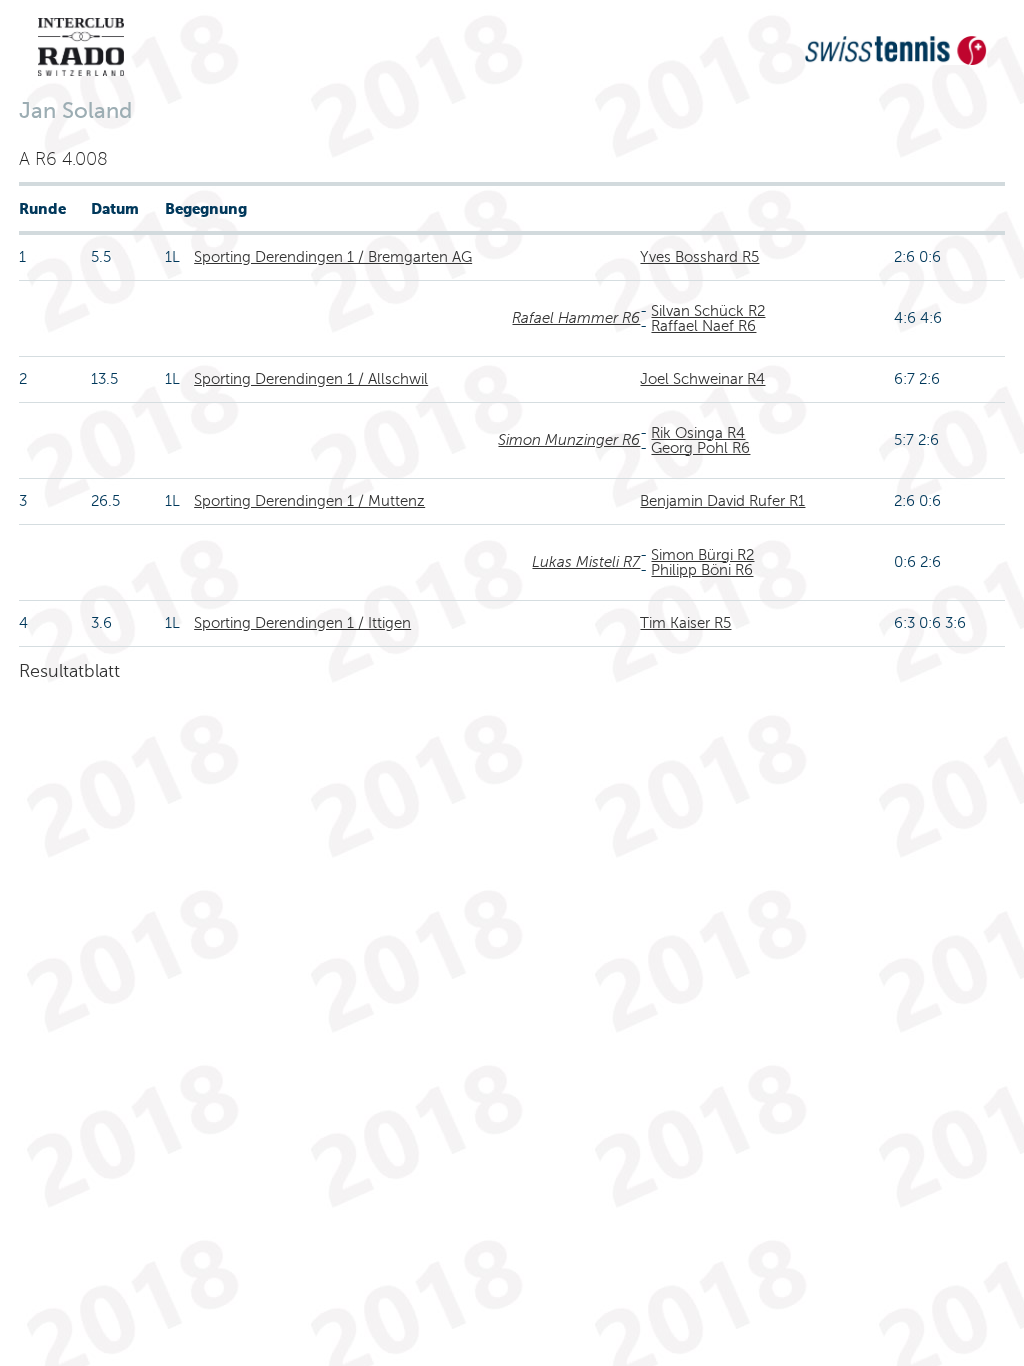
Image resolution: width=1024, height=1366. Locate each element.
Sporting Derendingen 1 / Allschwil (311, 379)
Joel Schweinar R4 (702, 379)
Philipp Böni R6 (702, 570)
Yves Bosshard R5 (699, 257)
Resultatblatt (69, 671)
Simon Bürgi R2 (702, 555)
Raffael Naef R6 (703, 326)
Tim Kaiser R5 (685, 623)
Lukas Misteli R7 (586, 562)
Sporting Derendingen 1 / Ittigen (302, 623)
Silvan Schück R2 (708, 311)
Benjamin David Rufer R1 (722, 501)
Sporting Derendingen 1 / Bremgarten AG (333, 257)
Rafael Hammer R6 (576, 318)
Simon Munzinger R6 (569, 440)
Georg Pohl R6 (700, 448)
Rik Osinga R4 (698, 433)
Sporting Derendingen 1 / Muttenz (309, 501)
